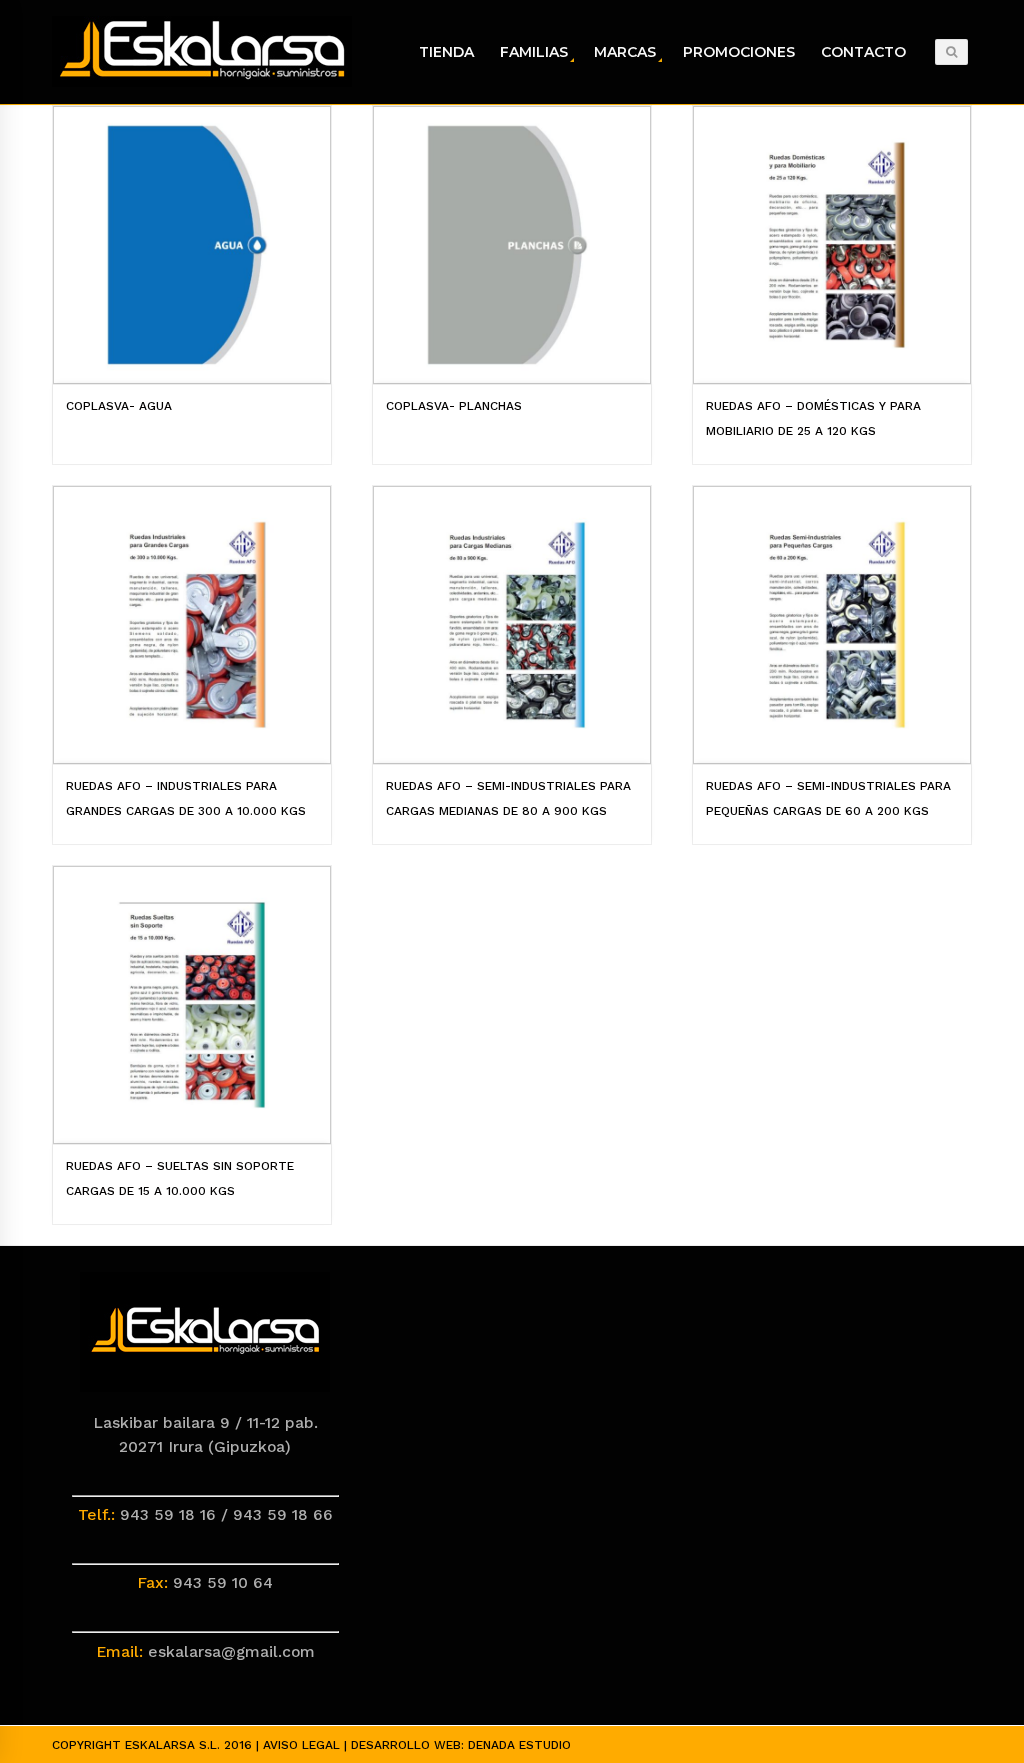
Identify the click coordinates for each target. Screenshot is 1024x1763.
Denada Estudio (519, 1745)
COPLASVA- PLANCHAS (454, 406)
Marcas (625, 52)
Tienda (446, 52)
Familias (534, 52)
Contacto (863, 52)
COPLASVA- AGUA (119, 406)
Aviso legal (301, 1745)
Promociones (739, 52)
